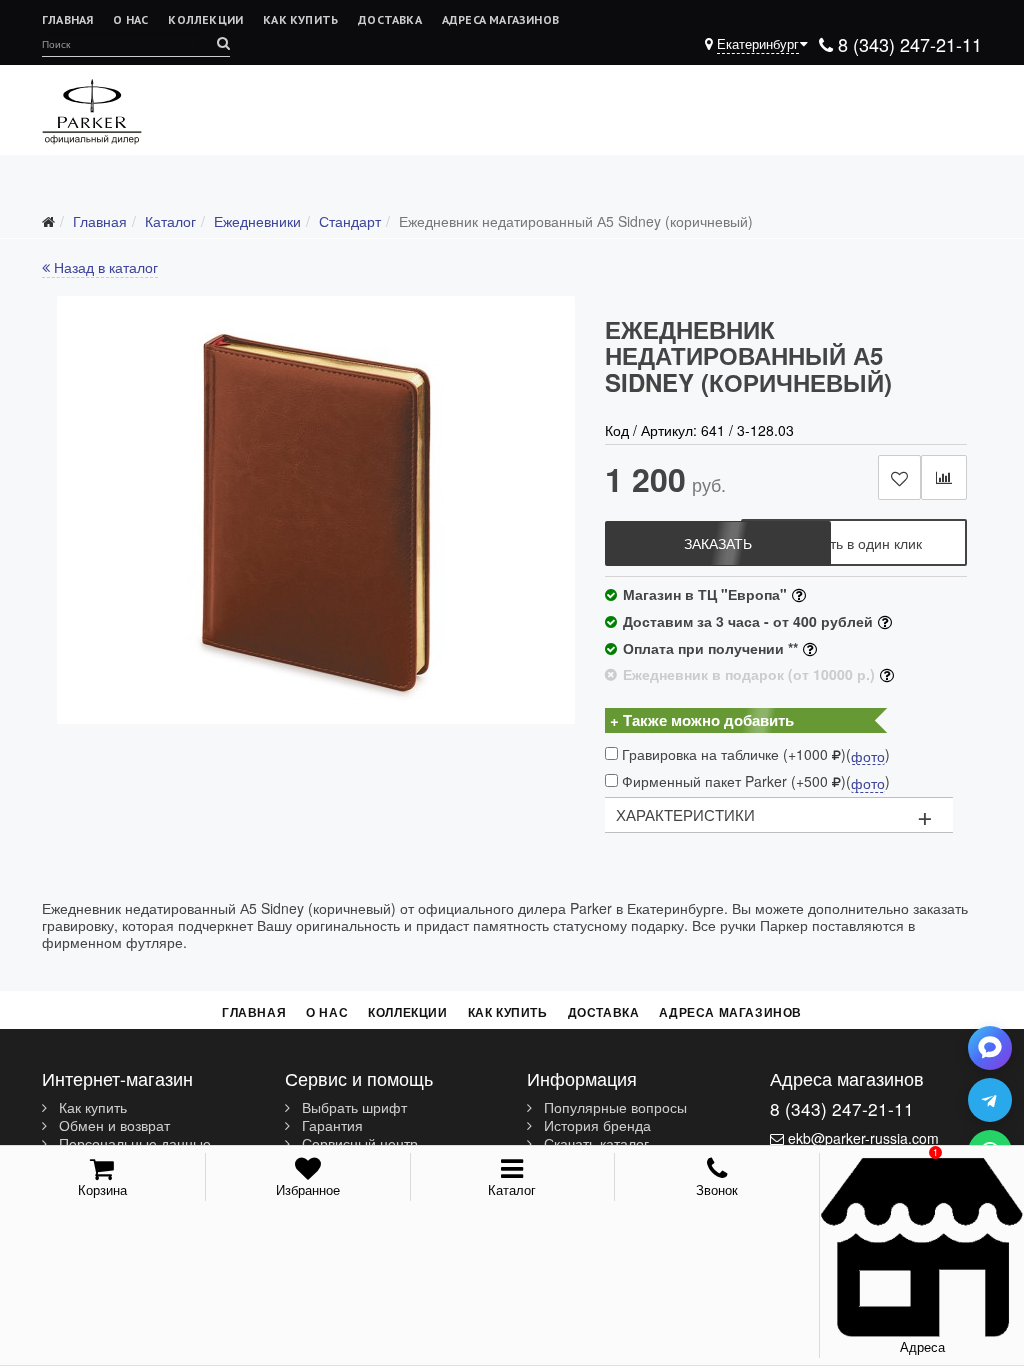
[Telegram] (990, 1100)
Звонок (717, 1189)
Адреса (922, 1346)
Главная (67, 19)
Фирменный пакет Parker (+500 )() (754, 781)
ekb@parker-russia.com (863, 1138)
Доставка (390, 19)
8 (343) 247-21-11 (907, 44)
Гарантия (330, 1126)
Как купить (300, 19)
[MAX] (990, 1048)
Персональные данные (133, 1144)
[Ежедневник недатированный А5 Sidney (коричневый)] (316, 510)
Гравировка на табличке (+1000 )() (754, 754)
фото (868, 757)
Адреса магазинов (500, 19)
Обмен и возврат (112, 1126)
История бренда (595, 1126)
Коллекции (205, 19)
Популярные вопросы (613, 1108)
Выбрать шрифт (352, 1108)
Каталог (512, 1189)
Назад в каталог (104, 267)
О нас (130, 19)
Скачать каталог (594, 1144)
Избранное (308, 1189)
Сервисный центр (358, 1144)
